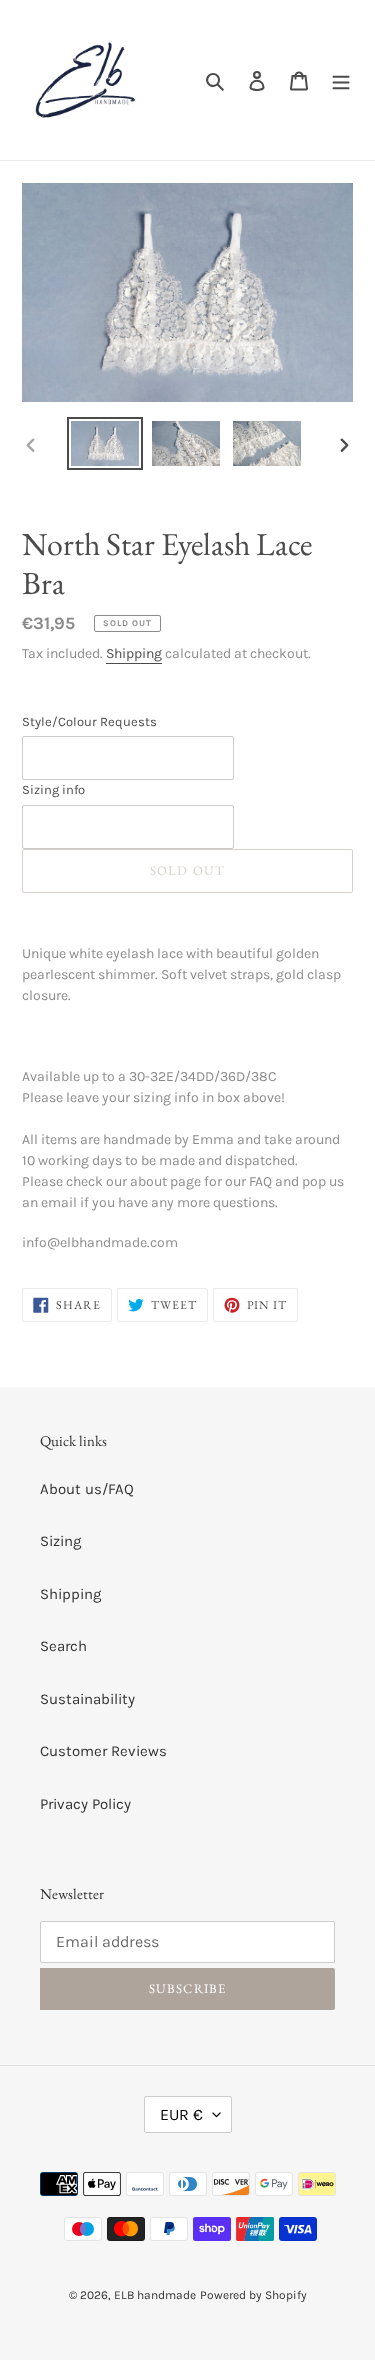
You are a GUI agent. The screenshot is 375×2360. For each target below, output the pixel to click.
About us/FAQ (87, 1489)
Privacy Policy (85, 1804)
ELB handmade (155, 2295)
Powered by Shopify (253, 2295)
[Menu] (341, 80)
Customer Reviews (103, 1751)
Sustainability (87, 1699)
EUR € (181, 2114)
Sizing (60, 1541)
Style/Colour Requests (89, 721)
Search (63, 1646)
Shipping (134, 653)
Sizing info (53, 789)
